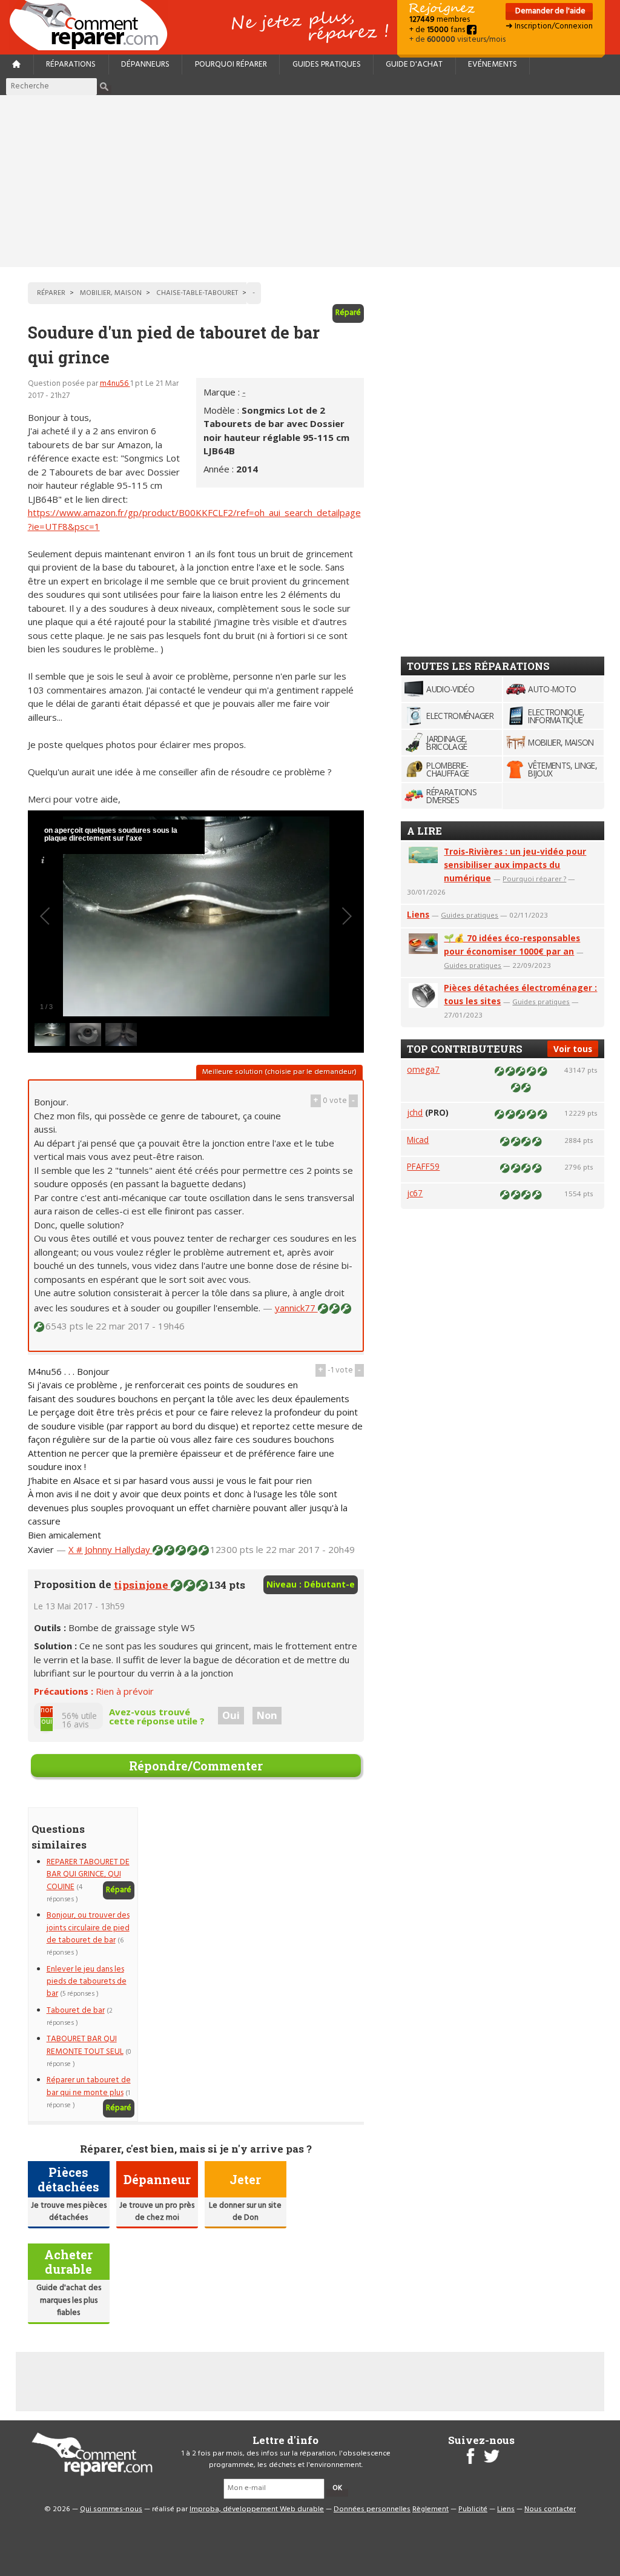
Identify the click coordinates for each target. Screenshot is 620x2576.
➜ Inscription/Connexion (549, 26)
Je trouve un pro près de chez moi (157, 2212)
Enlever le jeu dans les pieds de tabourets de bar (87, 1982)
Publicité (473, 2509)
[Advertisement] (310, 181)
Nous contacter (550, 2509)
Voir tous (573, 1049)
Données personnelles (372, 2509)
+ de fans (438, 30)
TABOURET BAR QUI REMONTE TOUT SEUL (85, 2045)
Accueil (93, 25)
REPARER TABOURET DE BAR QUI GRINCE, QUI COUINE (88, 1875)
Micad (418, 1140)
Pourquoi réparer (231, 65)
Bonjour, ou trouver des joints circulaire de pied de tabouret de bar (88, 1928)
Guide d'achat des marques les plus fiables (69, 2300)
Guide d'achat (414, 65)
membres (440, 20)
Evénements (493, 65)
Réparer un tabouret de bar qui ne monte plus (89, 2086)
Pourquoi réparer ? (534, 879)
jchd (415, 1112)
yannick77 (296, 1308)
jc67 (415, 1193)
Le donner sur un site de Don (245, 2212)
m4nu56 (115, 384)
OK (337, 2488)
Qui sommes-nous (111, 2509)
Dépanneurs (145, 65)
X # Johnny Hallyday (110, 1549)
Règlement (430, 2509)
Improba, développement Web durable (257, 2509)
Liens (418, 914)
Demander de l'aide (549, 11)
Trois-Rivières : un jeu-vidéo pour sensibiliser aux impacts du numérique (515, 865)
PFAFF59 (423, 1166)
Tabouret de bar (76, 2011)
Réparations (71, 65)
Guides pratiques (327, 65)
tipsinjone (142, 1585)
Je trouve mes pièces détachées (69, 2212)
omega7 (423, 1069)
